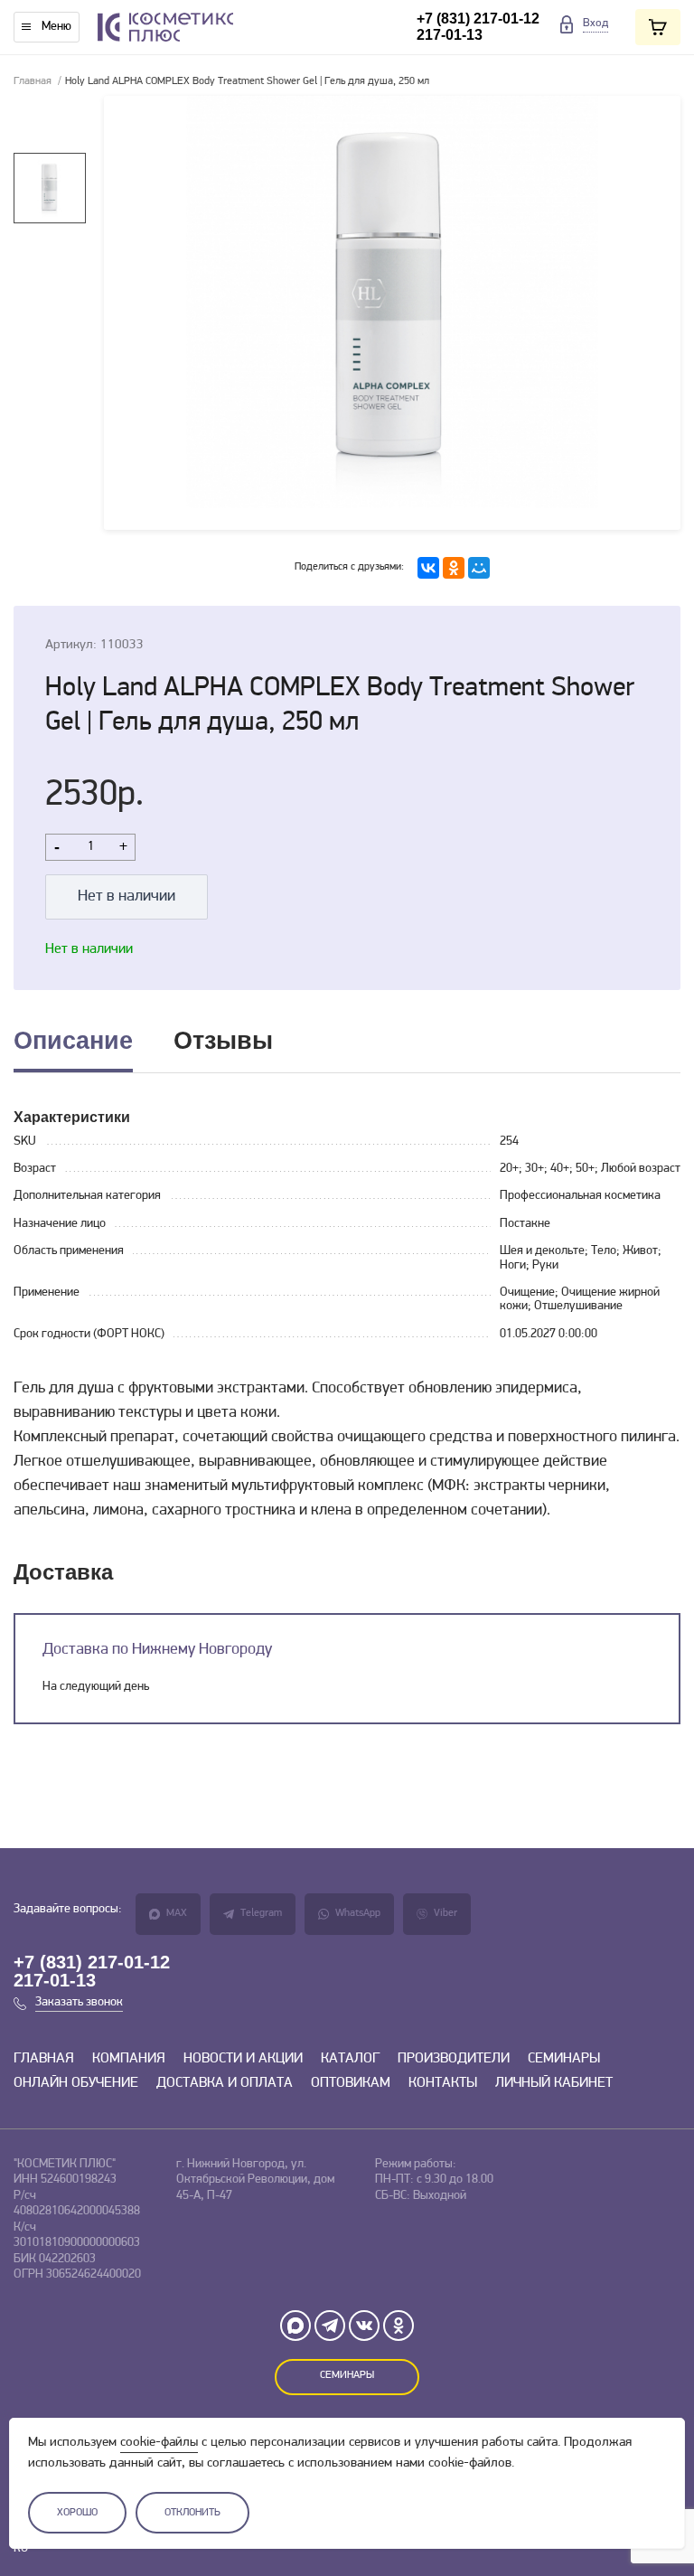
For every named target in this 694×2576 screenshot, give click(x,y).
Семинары (564, 2059)
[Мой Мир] (479, 568)
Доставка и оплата (225, 2083)
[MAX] (295, 2326)
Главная (33, 81)
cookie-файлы (159, 2443)
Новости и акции (243, 2059)
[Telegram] (330, 2326)
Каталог (350, 2059)
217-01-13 (450, 35)
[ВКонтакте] (428, 568)
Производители (454, 2059)
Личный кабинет (554, 2083)
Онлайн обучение (76, 2083)
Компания (129, 2059)
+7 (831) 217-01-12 (478, 19)
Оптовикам (351, 2083)
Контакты (443, 2083)
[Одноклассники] (454, 568)
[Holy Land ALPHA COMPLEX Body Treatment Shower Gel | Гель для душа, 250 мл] (392, 313)
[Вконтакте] (364, 2326)
